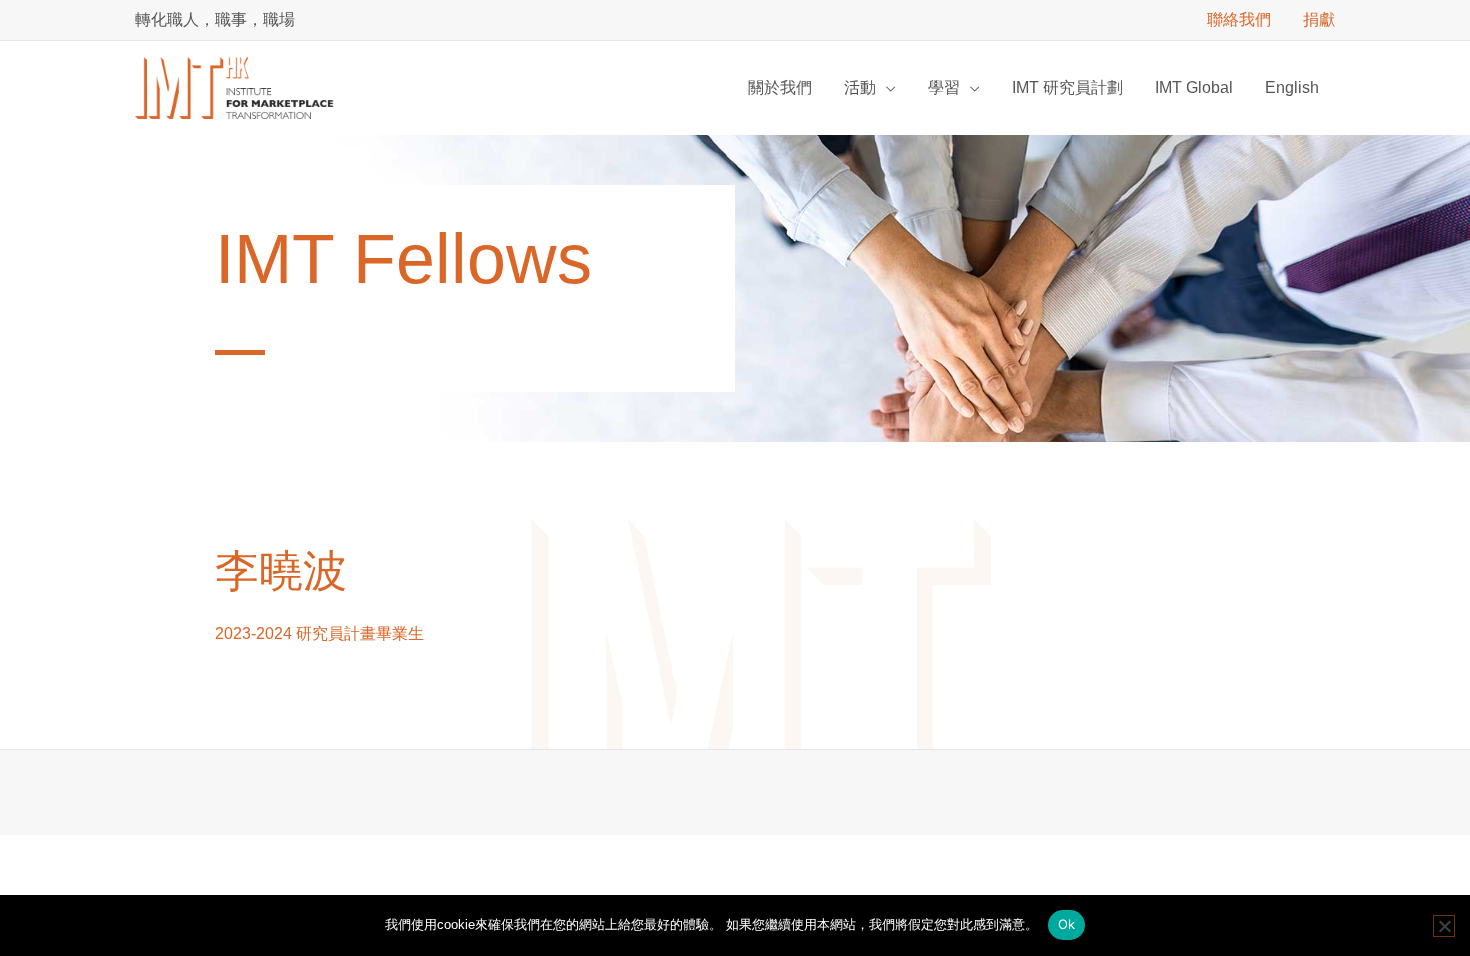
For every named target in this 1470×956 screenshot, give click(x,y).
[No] (1444, 926)
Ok (1067, 924)
